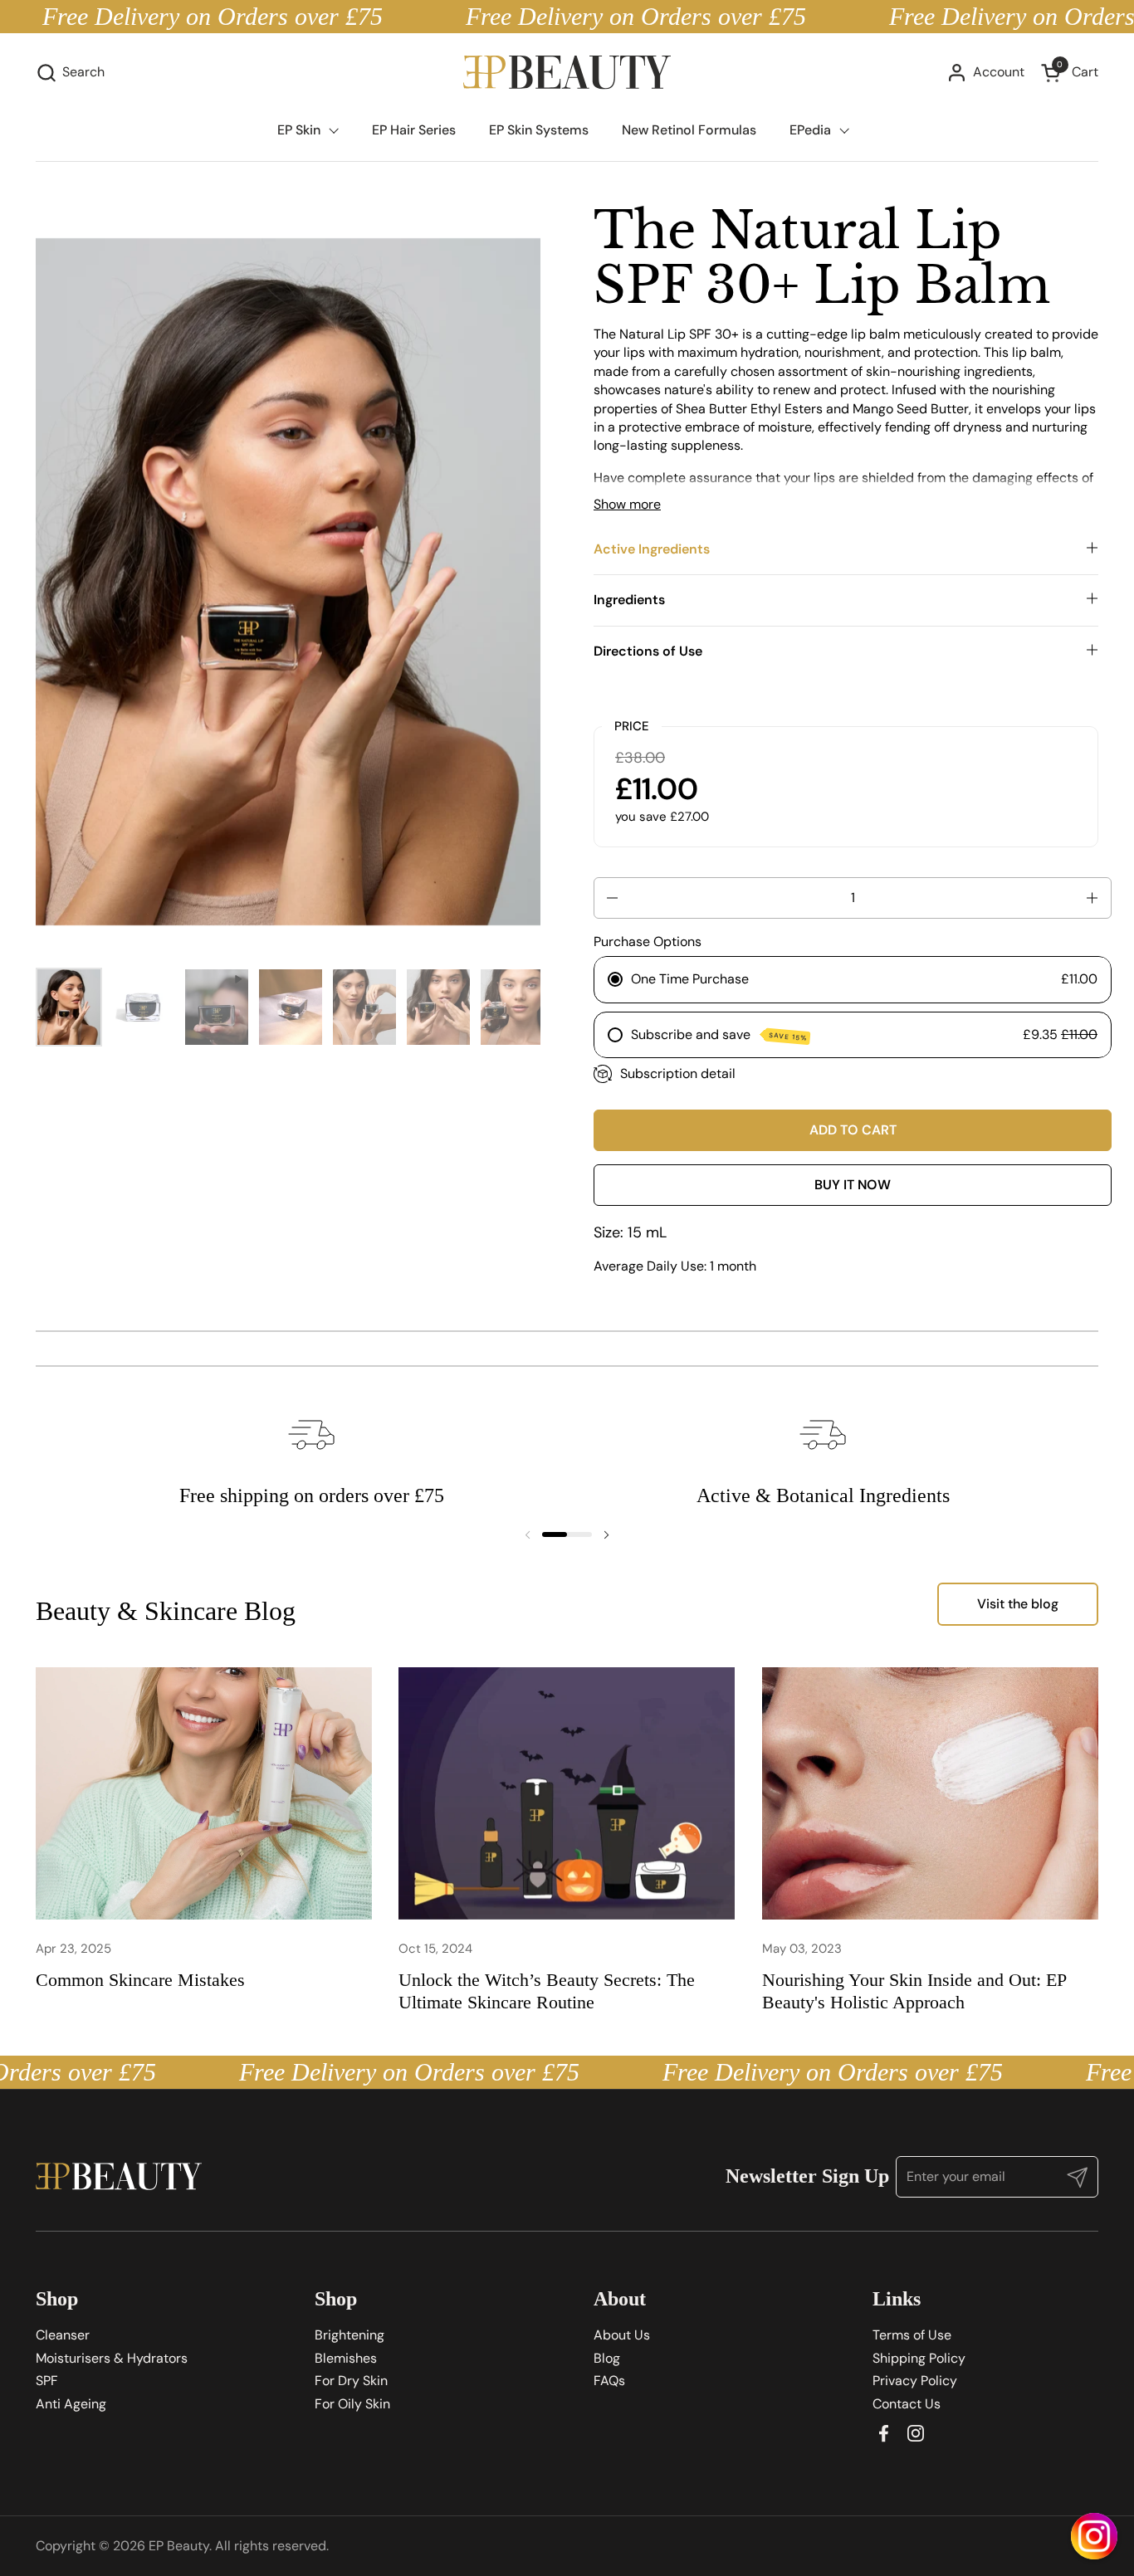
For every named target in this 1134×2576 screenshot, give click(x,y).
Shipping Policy (919, 2358)
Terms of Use (912, 2335)
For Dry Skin (351, 2381)
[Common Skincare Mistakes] (204, 1793)
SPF (47, 2381)
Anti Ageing (71, 2404)
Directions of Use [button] (648, 651)
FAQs (609, 2381)
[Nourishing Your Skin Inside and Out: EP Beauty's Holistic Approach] (930, 1793)
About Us (622, 2335)
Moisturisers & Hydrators (112, 2358)
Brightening (349, 2335)
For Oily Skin (352, 2404)
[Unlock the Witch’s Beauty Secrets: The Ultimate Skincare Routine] (567, 1793)
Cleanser (63, 2335)
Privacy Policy (915, 2381)
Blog (607, 2358)
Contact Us (907, 2404)
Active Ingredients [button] (652, 549)
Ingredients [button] (629, 600)
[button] (70, 73)
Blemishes (346, 2358)
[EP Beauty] (567, 73)
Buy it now (853, 1185)
